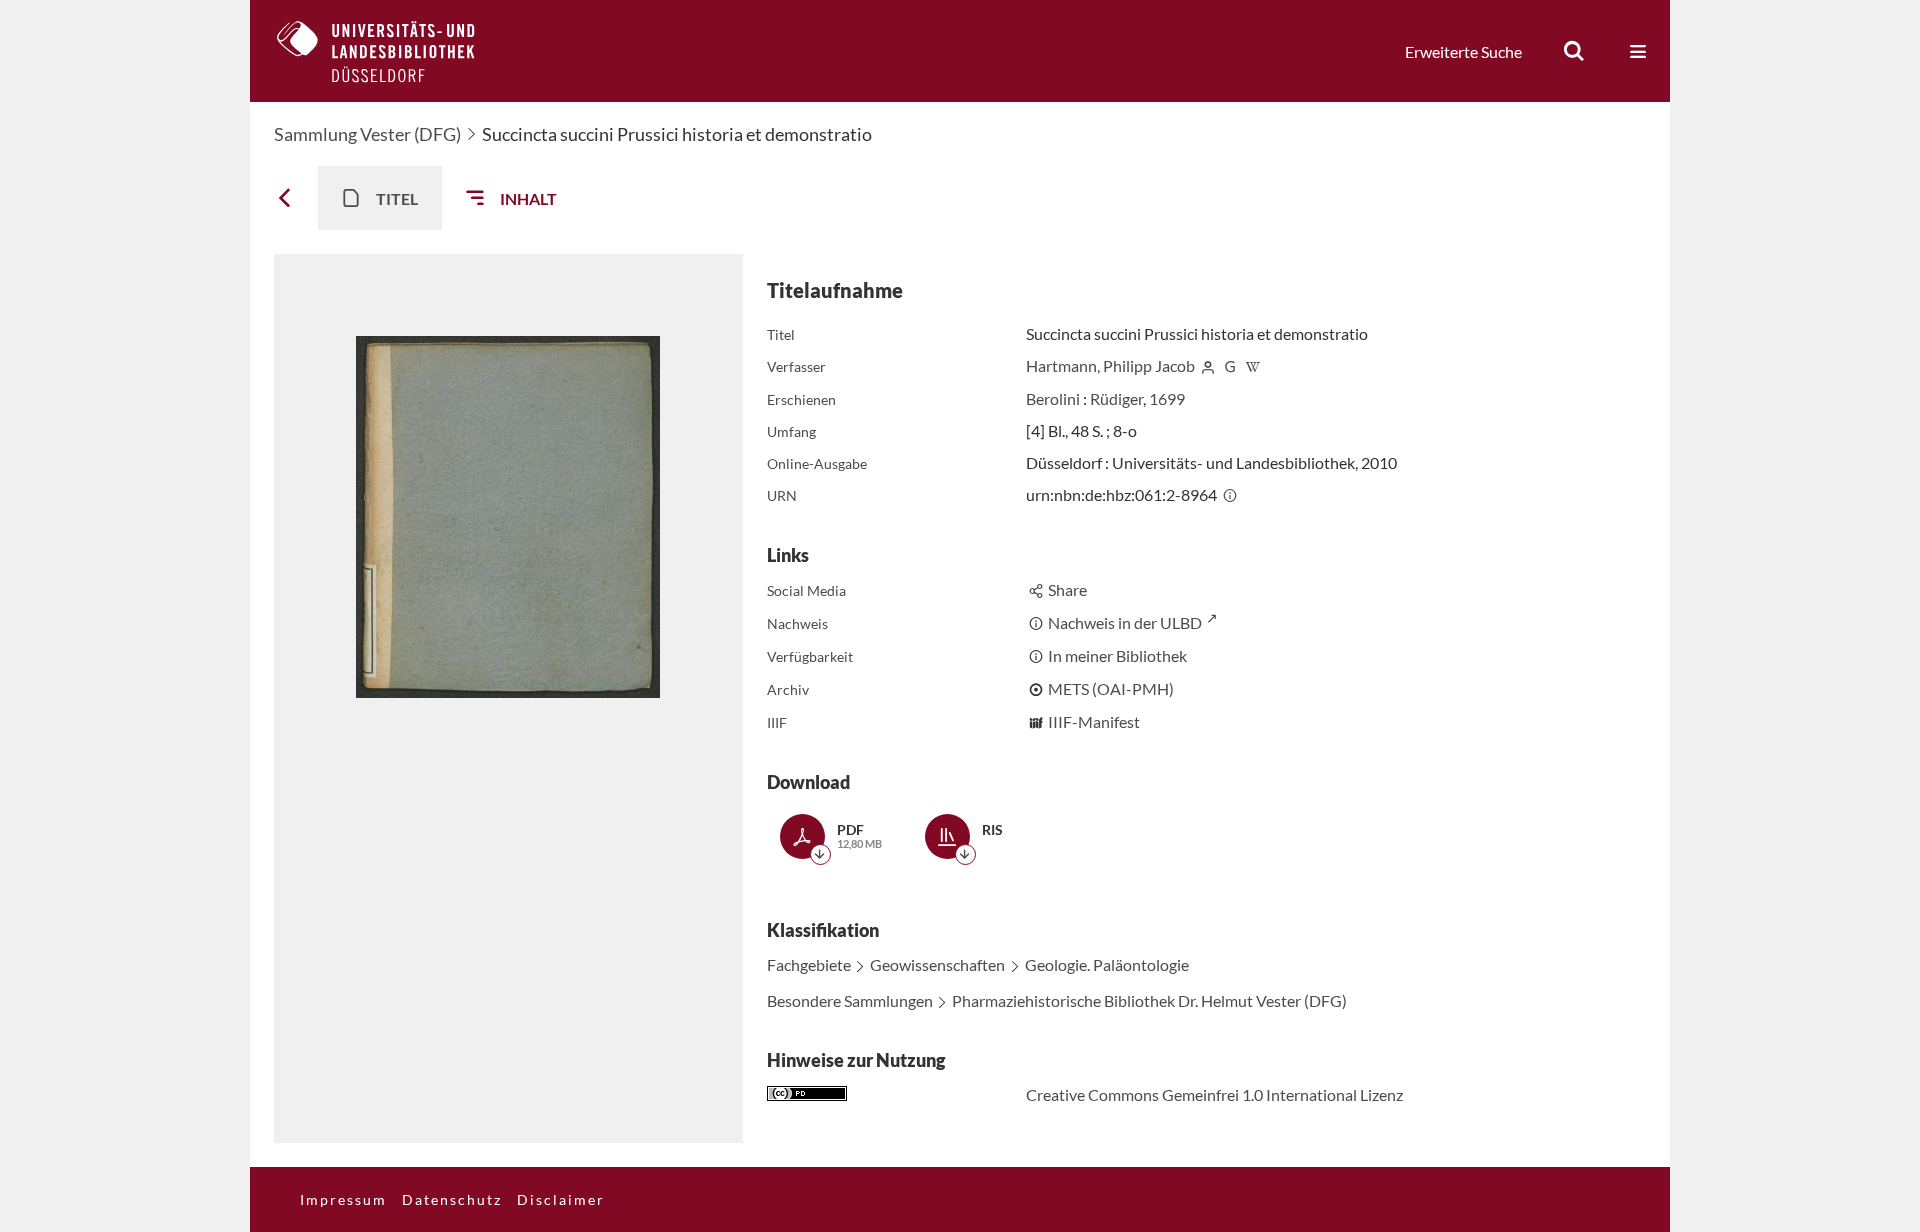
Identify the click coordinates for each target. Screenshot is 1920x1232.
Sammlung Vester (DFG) (367, 134)
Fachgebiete (809, 964)
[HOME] (391, 51)
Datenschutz (452, 1199)
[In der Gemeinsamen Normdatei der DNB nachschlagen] (1230, 365)
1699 (1167, 398)
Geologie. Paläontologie (1107, 964)
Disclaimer (561, 1199)
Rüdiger (1116, 398)
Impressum (343, 1199)
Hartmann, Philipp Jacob (1110, 365)
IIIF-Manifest (1094, 721)
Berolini (1053, 398)
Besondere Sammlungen (850, 1000)
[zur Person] (1208, 365)
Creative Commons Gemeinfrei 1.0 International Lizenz (1214, 1094)
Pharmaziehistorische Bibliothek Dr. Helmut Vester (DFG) (1149, 1000)
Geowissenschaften (937, 964)
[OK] (1574, 51)
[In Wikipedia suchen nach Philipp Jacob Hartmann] (1253, 365)
